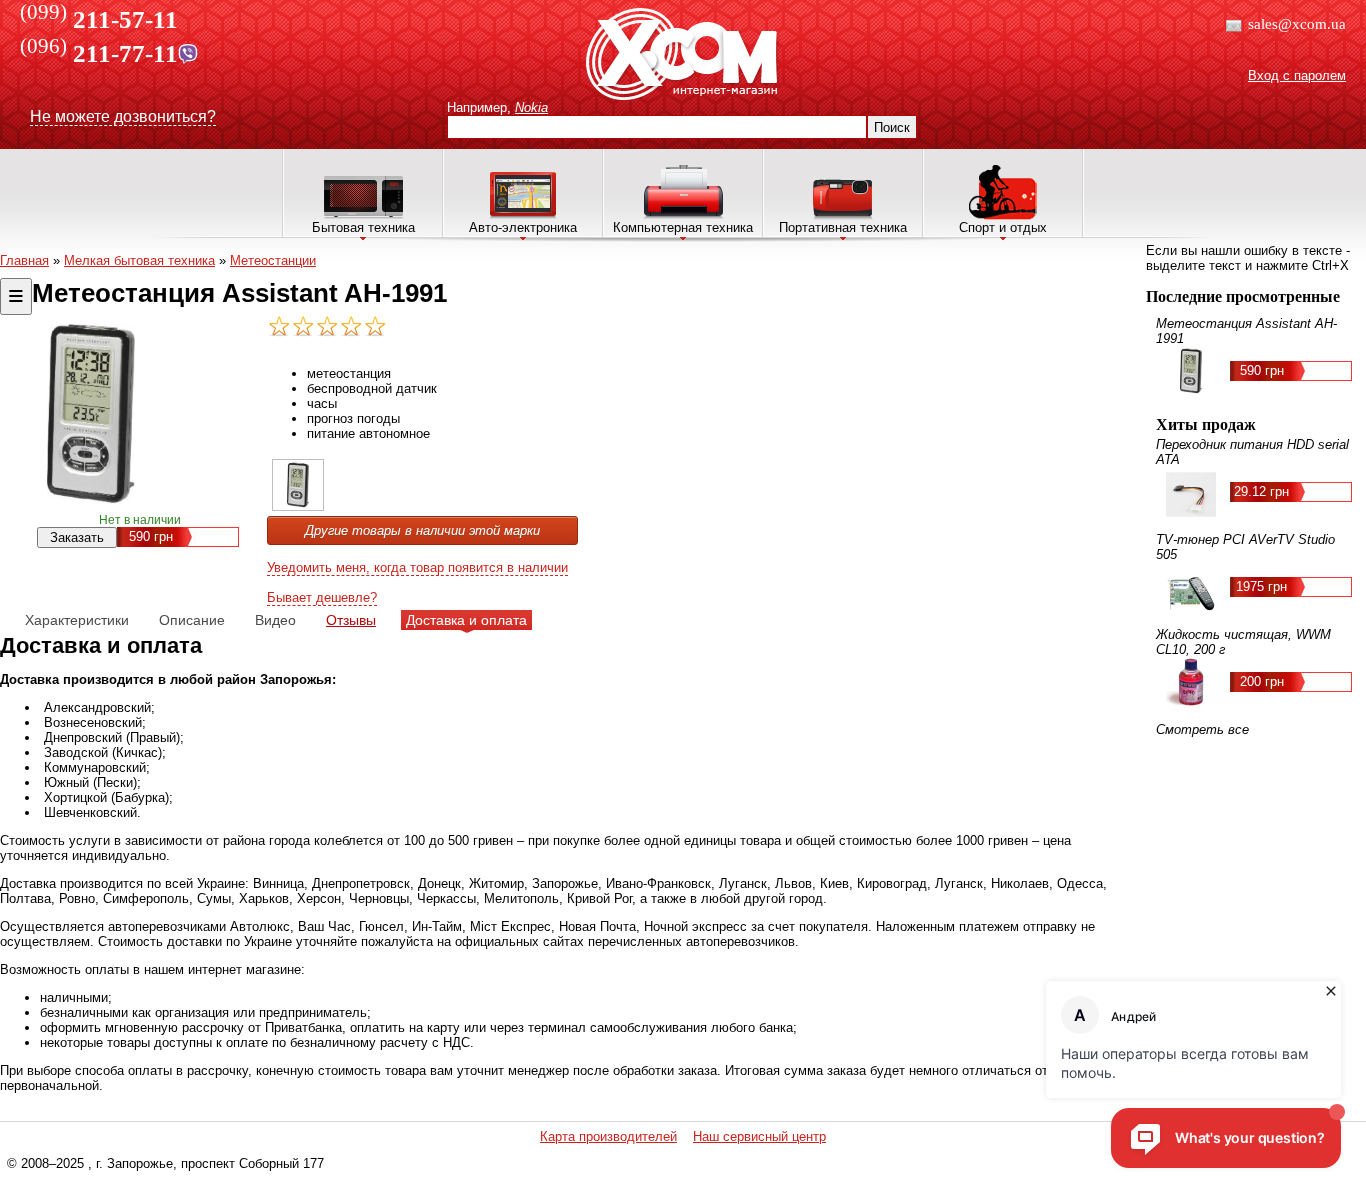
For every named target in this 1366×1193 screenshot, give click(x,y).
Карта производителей (608, 1136)
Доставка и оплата (466, 620)
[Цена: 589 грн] (298, 506)
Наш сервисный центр (759, 1136)
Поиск (892, 127)
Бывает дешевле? (322, 597)
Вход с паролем (1297, 75)
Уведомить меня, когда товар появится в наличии (417, 567)
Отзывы (351, 620)
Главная (24, 260)
